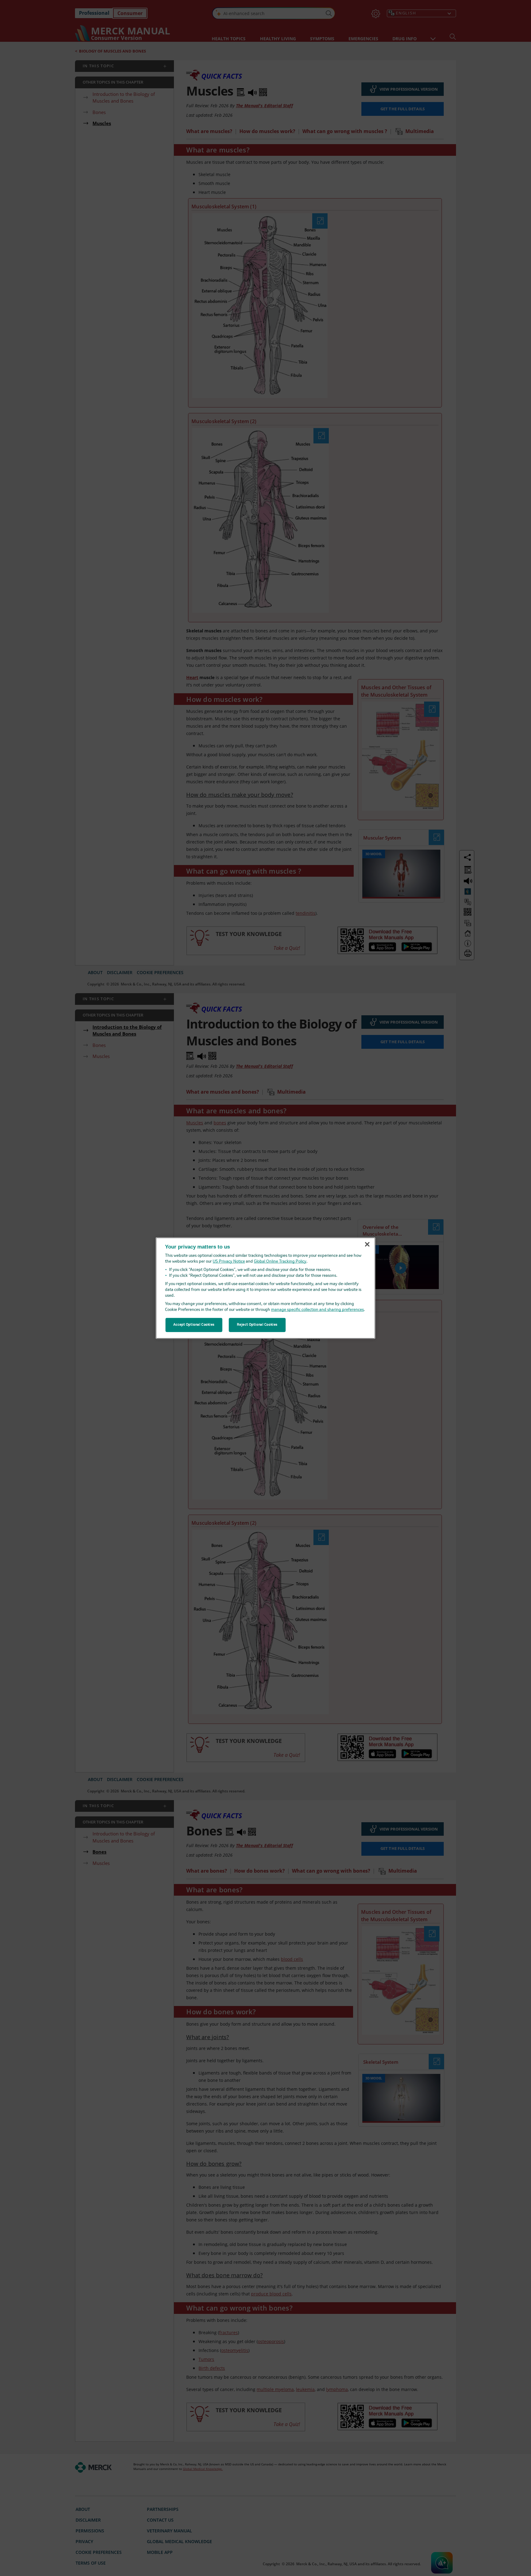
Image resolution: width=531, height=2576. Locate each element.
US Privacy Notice (229, 1262)
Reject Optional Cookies (257, 1325)
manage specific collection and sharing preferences (317, 1310)
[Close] (367, 1245)
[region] (266, 1288)
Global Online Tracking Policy (280, 1262)
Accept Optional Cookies (194, 1325)
